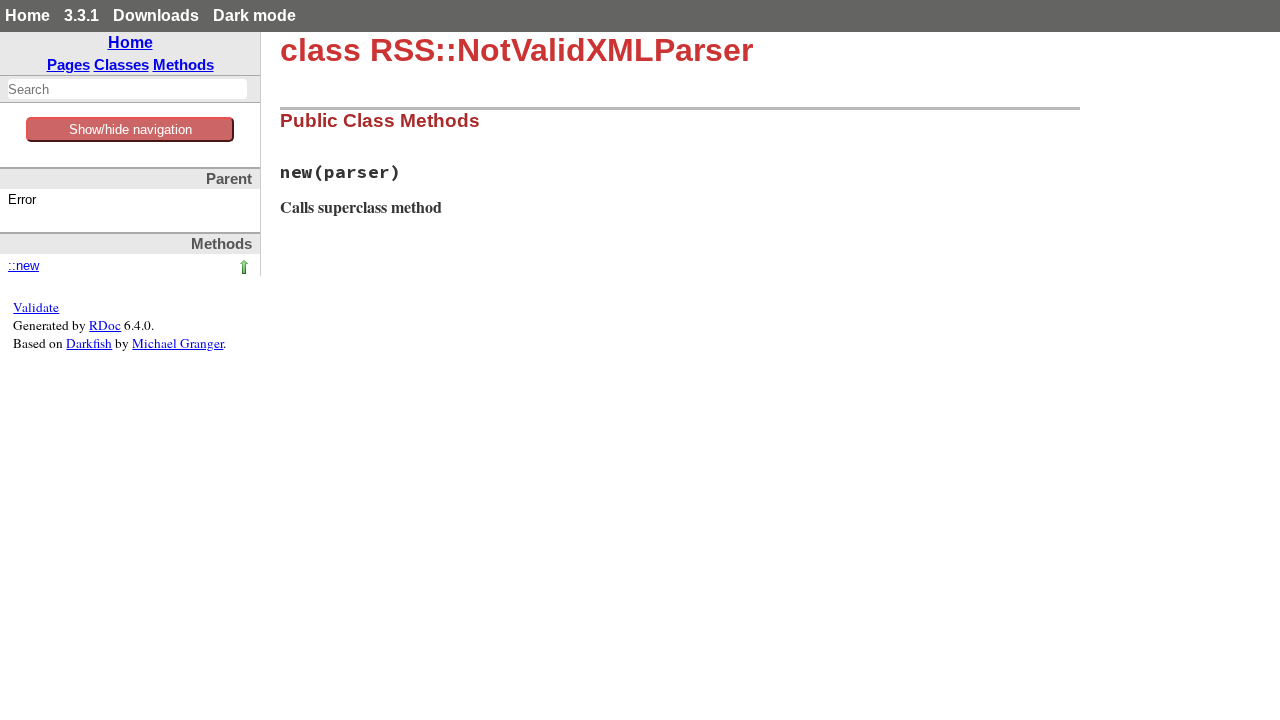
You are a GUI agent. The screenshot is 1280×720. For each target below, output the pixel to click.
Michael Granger (177, 343)
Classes (121, 64)
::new (23, 266)
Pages (68, 64)
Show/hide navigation (130, 129)
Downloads (156, 15)
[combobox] (127, 89)
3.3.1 (81, 15)
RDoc (105, 325)
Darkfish (89, 343)
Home (27, 15)
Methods (183, 64)
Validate (36, 307)
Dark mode (254, 15)
